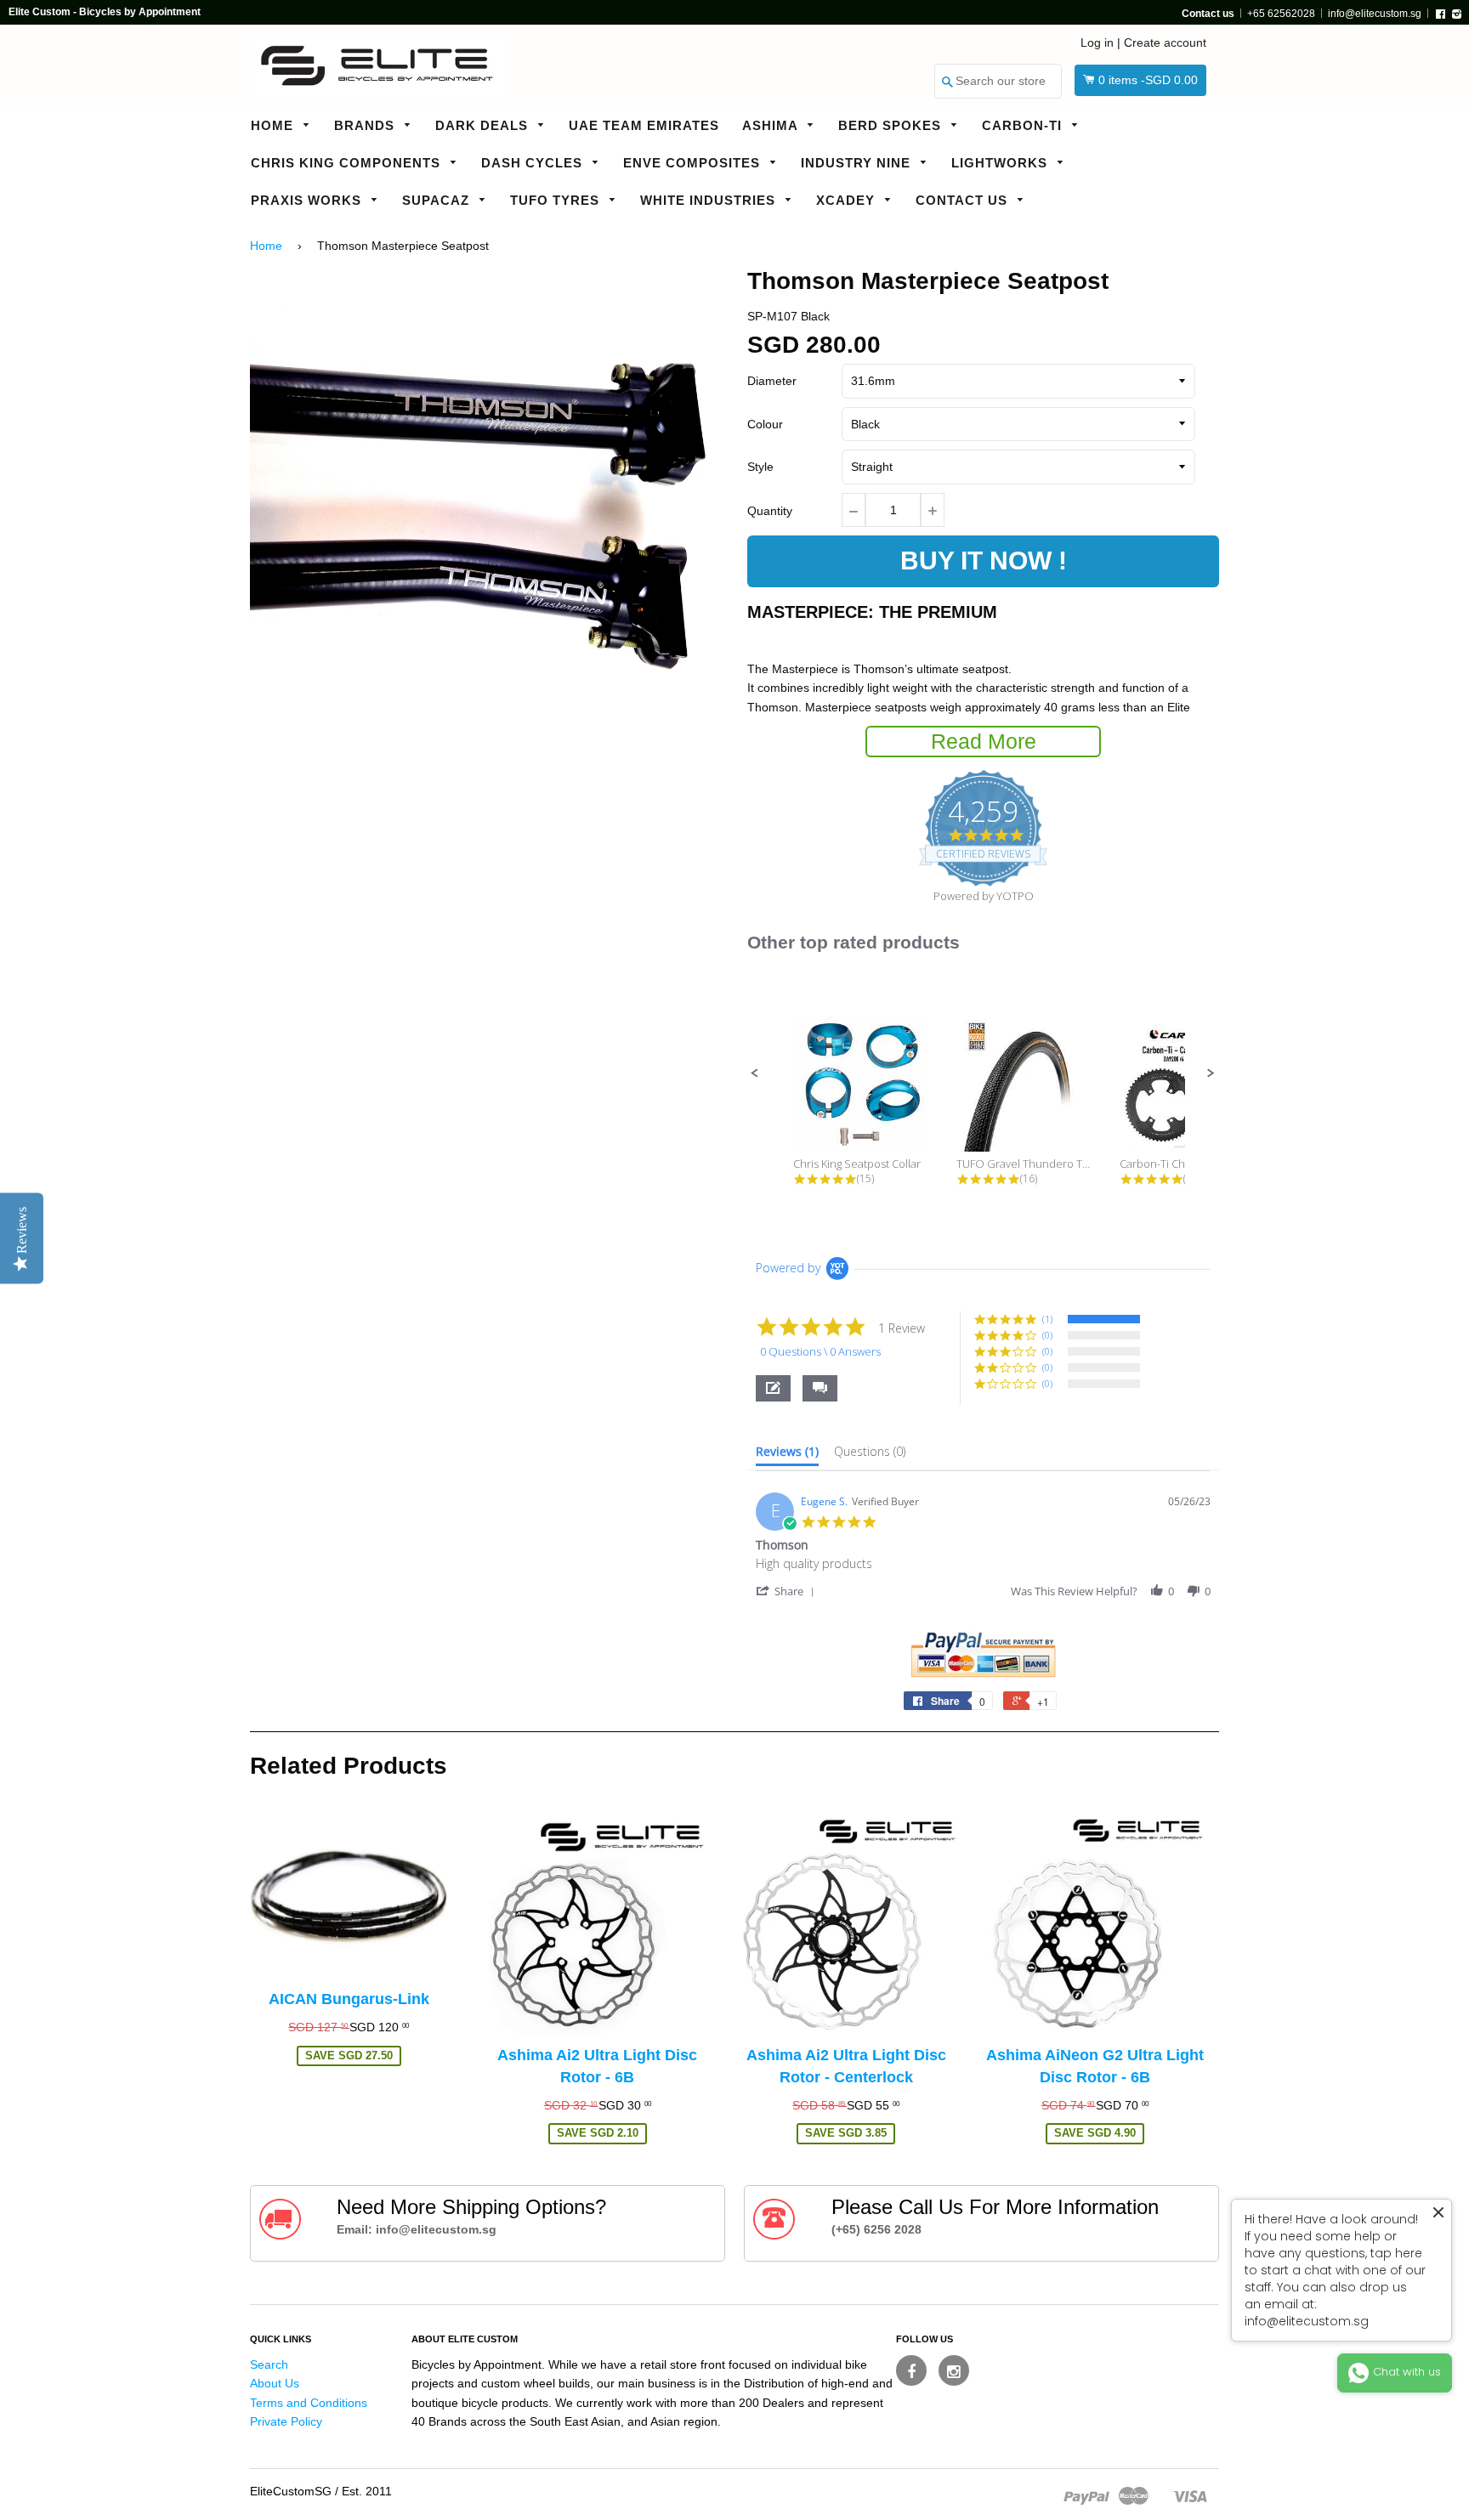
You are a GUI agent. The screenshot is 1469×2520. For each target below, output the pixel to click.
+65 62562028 (1281, 14)
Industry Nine (858, 163)
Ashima (772, 125)
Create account (1165, 42)
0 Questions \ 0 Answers (820, 1351)
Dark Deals (484, 125)
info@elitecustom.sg (1375, 14)
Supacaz (438, 200)
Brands (366, 125)
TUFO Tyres (557, 200)
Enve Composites (694, 163)
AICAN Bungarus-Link (349, 1999)
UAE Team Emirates (644, 125)
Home (274, 125)
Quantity (770, 511)
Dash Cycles (534, 163)
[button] (755, 1073)
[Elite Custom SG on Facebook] (911, 2370)
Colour (765, 424)
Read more (984, 741)
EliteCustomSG (291, 2491)
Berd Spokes (892, 125)
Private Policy (286, 2421)
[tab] (787, 1455)
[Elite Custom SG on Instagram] (954, 2370)
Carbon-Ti (1024, 125)
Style (760, 467)
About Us (275, 2383)
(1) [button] (1047, 1319)
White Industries (710, 200)
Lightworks (1001, 163)
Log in (1097, 42)
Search (269, 2364)
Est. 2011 (367, 2491)
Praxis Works (308, 200)
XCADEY (848, 200)
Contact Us (964, 200)
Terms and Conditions (309, 2403)
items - (1148, 80)
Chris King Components (348, 163)
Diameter (772, 381)
